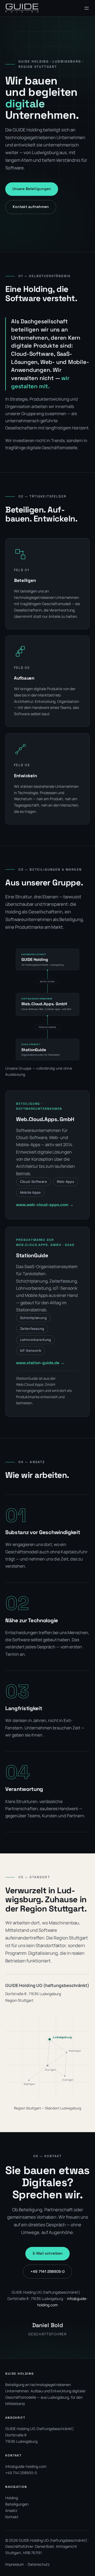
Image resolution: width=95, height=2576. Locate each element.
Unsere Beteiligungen (32, 189)
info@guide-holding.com (26, 2466)
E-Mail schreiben (48, 2253)
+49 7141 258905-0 (47, 2271)
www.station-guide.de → (40, 1363)
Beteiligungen (17, 2504)
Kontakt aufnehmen (31, 207)
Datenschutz (39, 2564)
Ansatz (11, 2510)
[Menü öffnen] (87, 8)
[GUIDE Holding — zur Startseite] (22, 8)
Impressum (15, 2564)
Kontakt (12, 2517)
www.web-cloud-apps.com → (45, 1205)
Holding (12, 2498)
